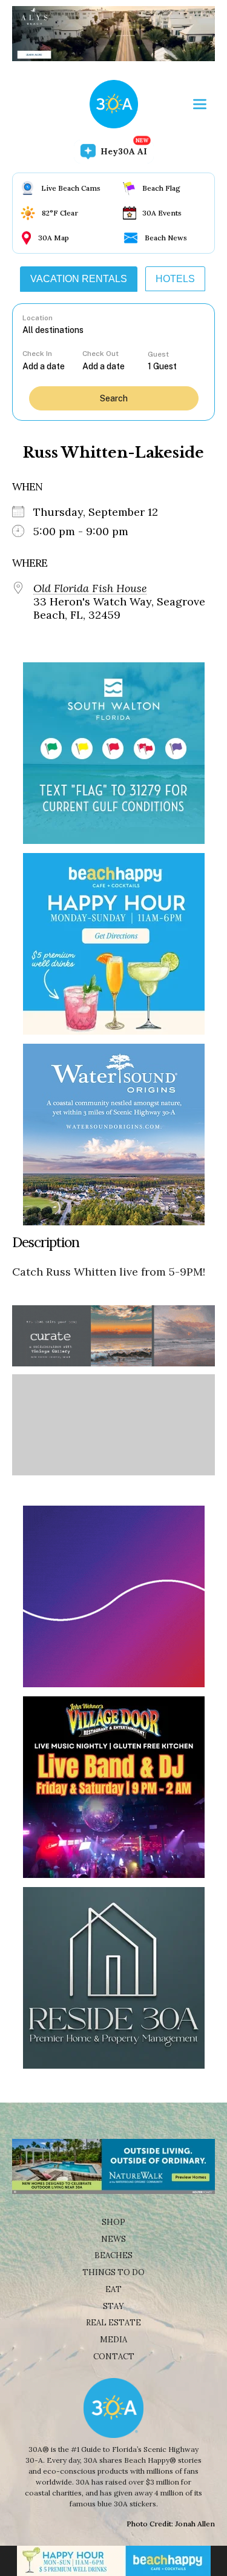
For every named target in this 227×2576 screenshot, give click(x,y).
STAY (113, 2306)
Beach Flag (161, 188)
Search (114, 398)
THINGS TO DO (113, 2272)
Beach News (166, 238)
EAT (113, 2289)
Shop (113, 2222)
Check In (37, 354)
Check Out (100, 354)
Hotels (175, 279)
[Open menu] (200, 104)
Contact (114, 2357)
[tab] (79, 279)
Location (38, 318)
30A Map (54, 238)
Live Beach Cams (71, 188)
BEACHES (113, 2255)
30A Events (162, 213)
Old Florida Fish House (90, 588)
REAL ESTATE (113, 2323)
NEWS (113, 2239)
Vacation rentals (79, 279)
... (52, 366)
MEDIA (113, 2340)
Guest (158, 354)
